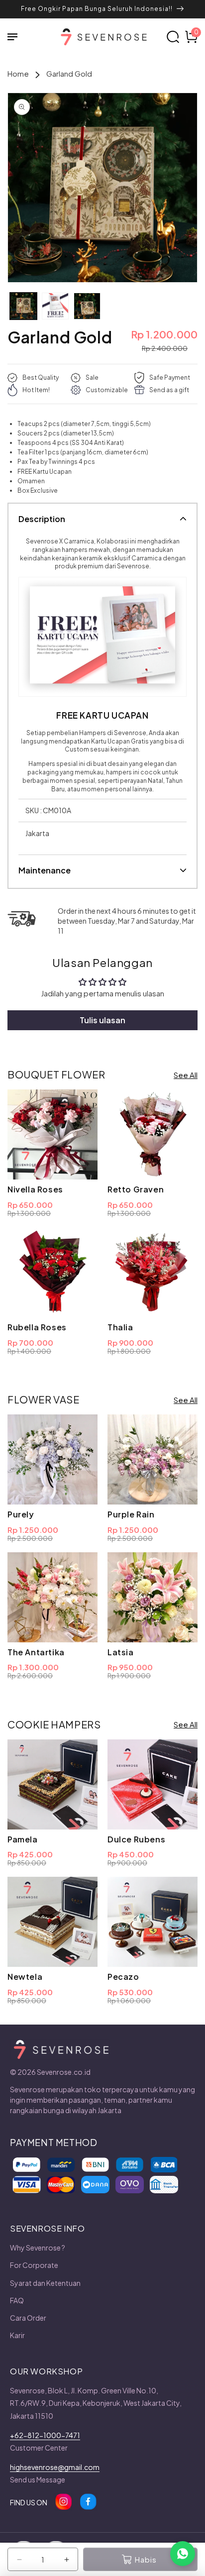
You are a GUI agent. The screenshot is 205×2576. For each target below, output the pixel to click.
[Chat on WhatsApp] (183, 2554)
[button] (17, 37)
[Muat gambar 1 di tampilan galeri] (23, 306)
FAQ (17, 2300)
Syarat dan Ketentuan (45, 2283)
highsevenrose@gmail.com (55, 2467)
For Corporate (34, 2265)
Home (18, 73)
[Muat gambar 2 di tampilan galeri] (55, 306)
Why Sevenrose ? (38, 2248)
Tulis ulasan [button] (102, 1020)
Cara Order (28, 2318)
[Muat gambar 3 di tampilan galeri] (87, 306)
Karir (17, 2335)
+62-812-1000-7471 (45, 2435)
